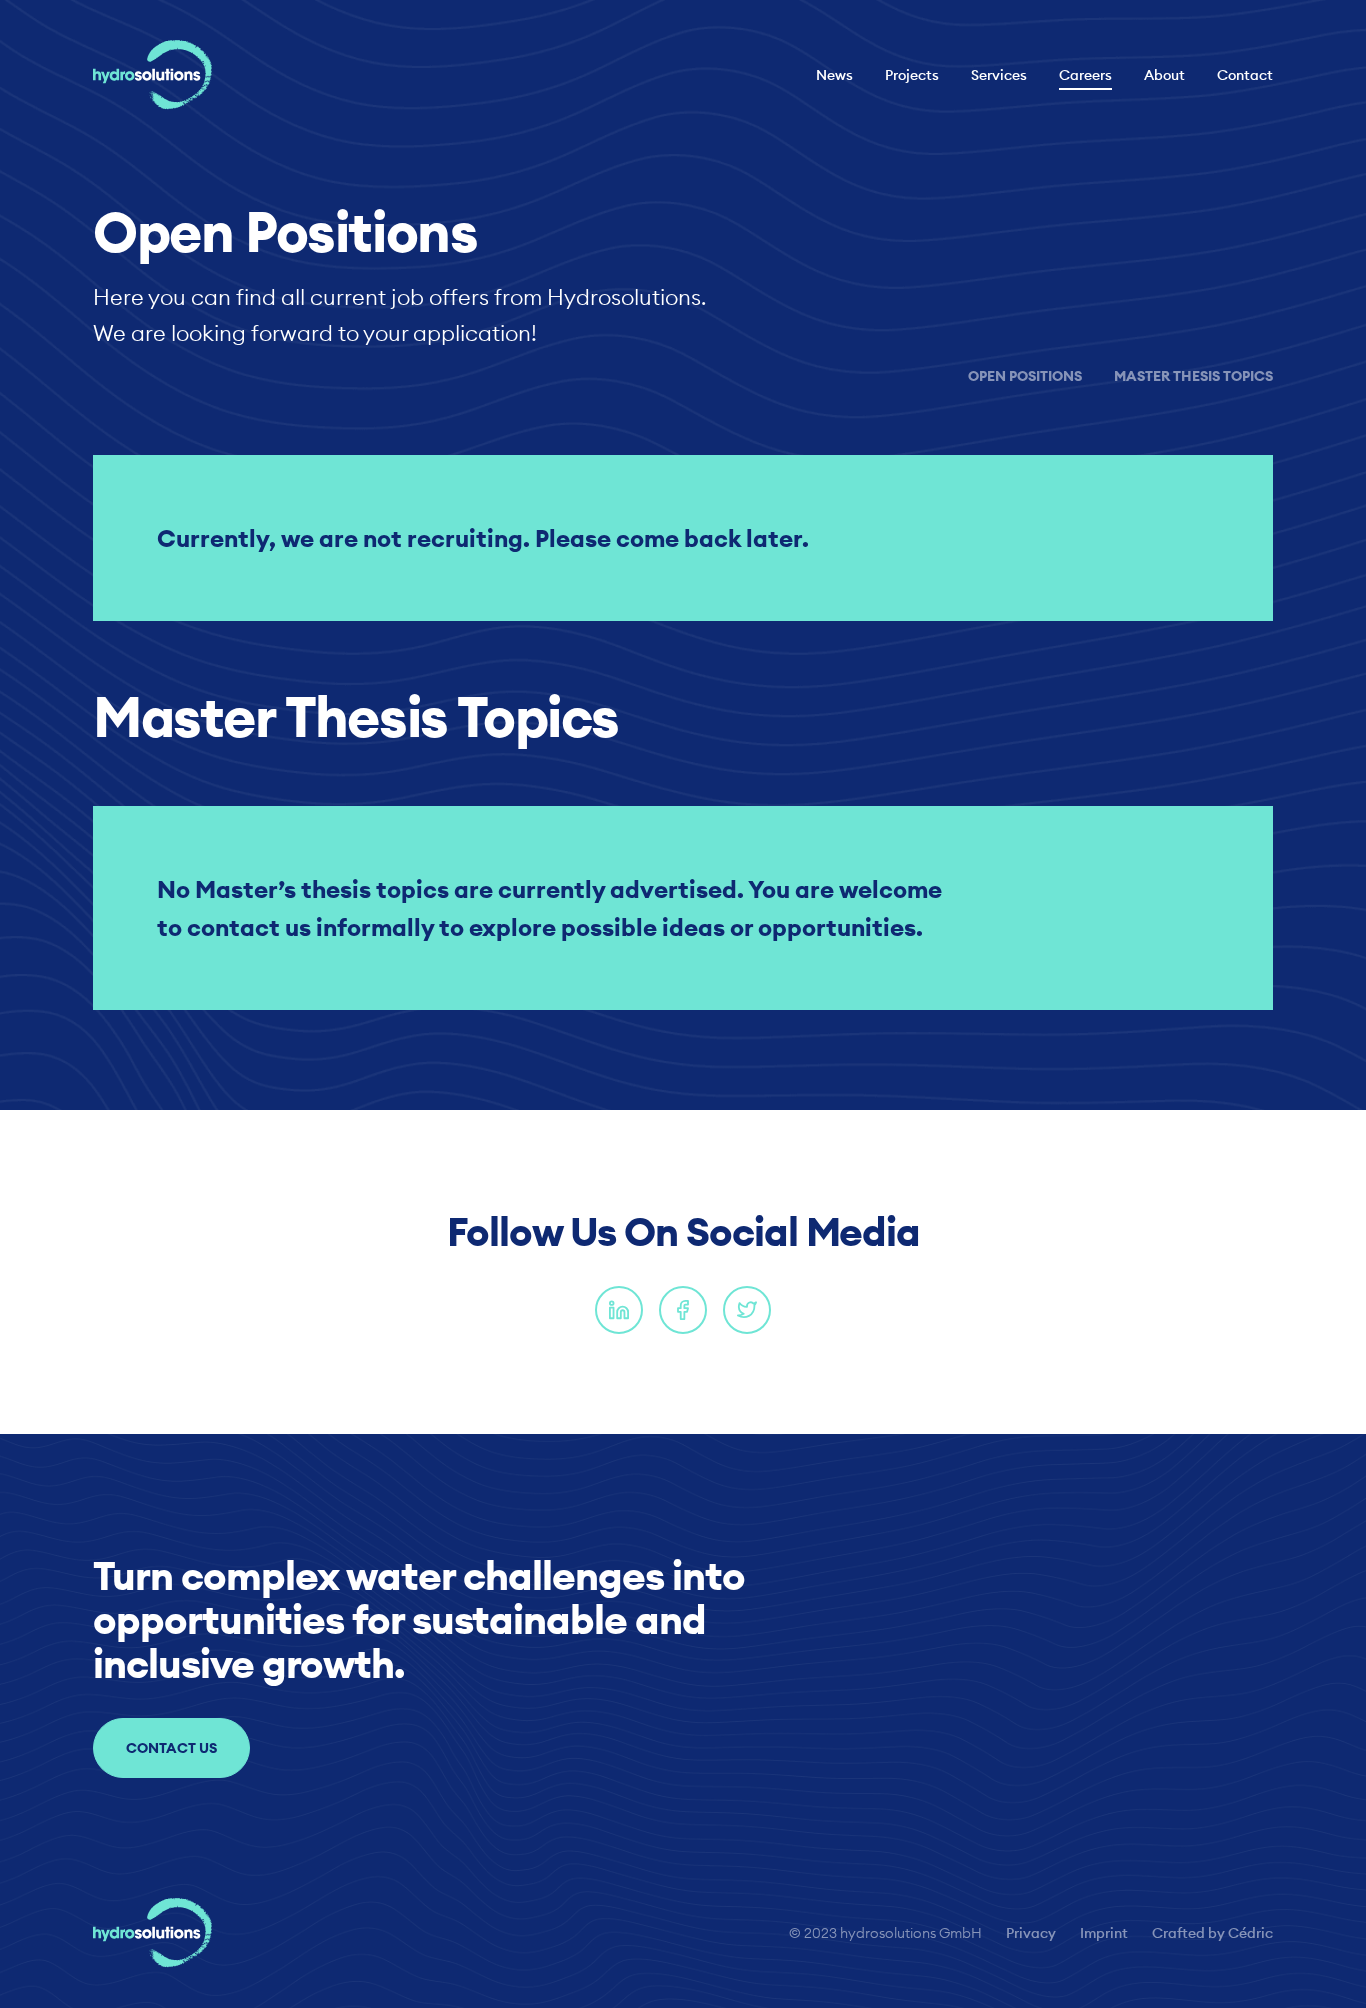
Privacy (1031, 1933)
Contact (1245, 75)
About (1164, 75)
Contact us (171, 1748)
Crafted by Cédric (1212, 1933)
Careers (1085, 75)
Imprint (1104, 1933)
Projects (912, 75)
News (834, 75)
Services (999, 75)
